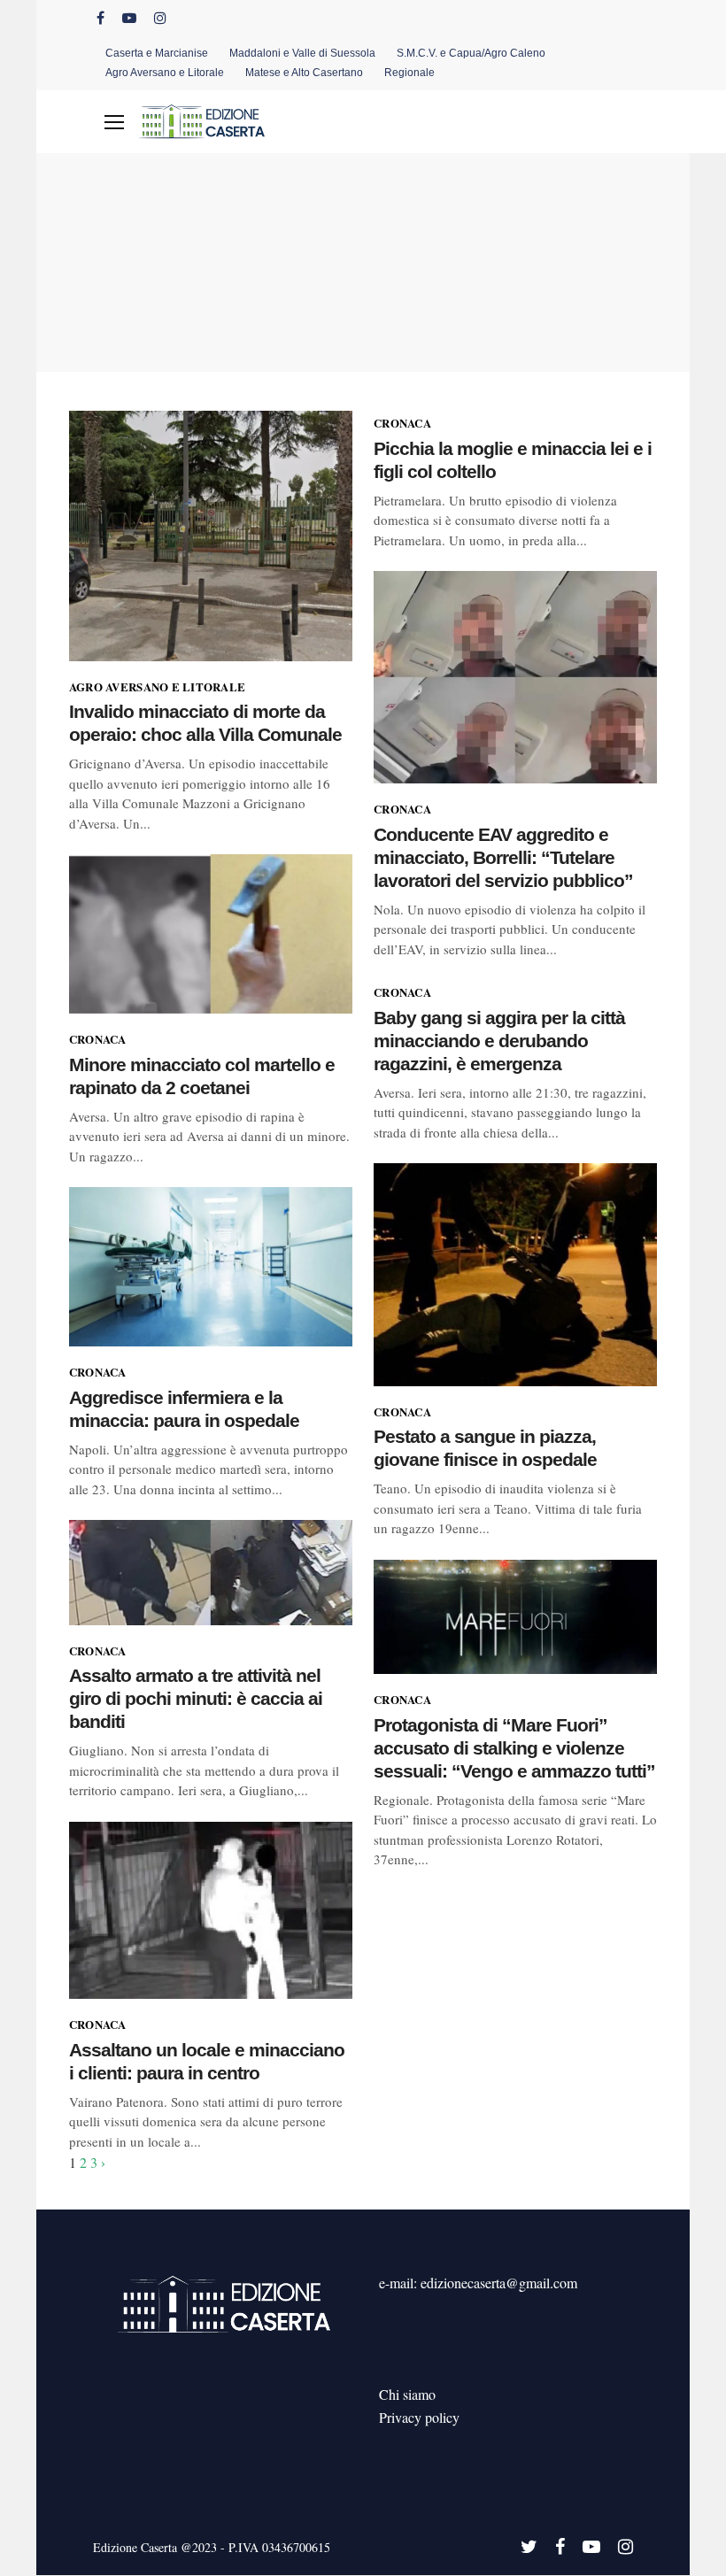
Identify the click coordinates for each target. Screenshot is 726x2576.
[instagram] (160, 18)
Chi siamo (407, 2394)
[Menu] (114, 122)
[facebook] (100, 18)
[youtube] (129, 18)
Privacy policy (419, 2417)
